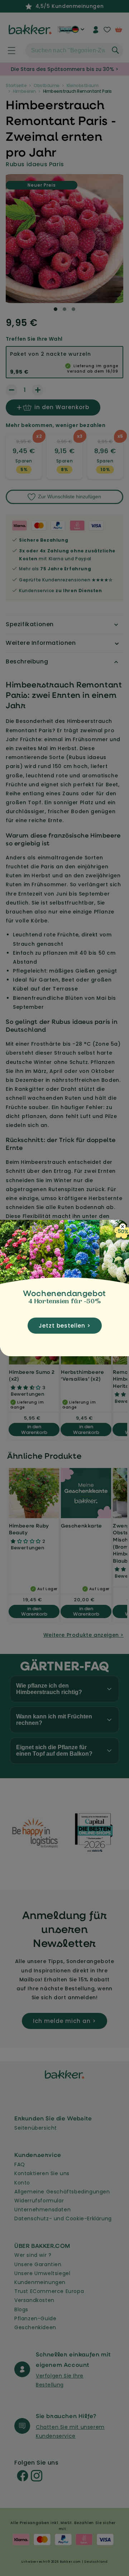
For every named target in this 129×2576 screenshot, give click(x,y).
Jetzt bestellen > (65, 1326)
